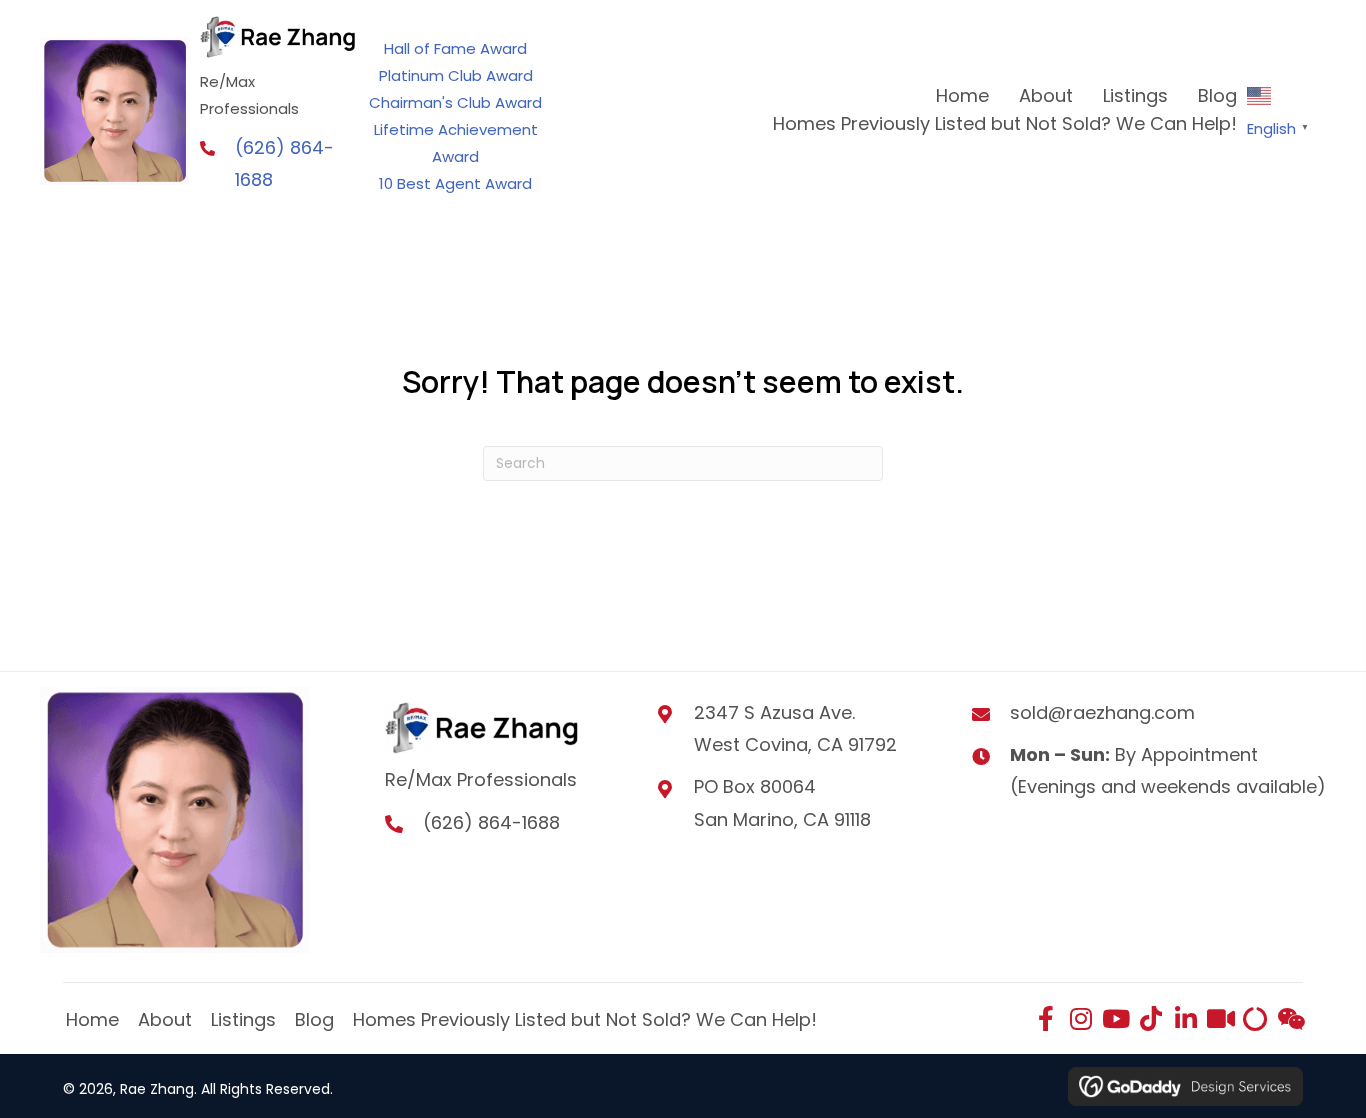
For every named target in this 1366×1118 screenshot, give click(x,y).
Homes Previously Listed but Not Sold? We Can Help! (585, 1019)
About (165, 1019)
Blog (314, 1019)
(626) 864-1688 (491, 822)
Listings (243, 1019)
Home (92, 1019)
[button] (1045, 1018)
